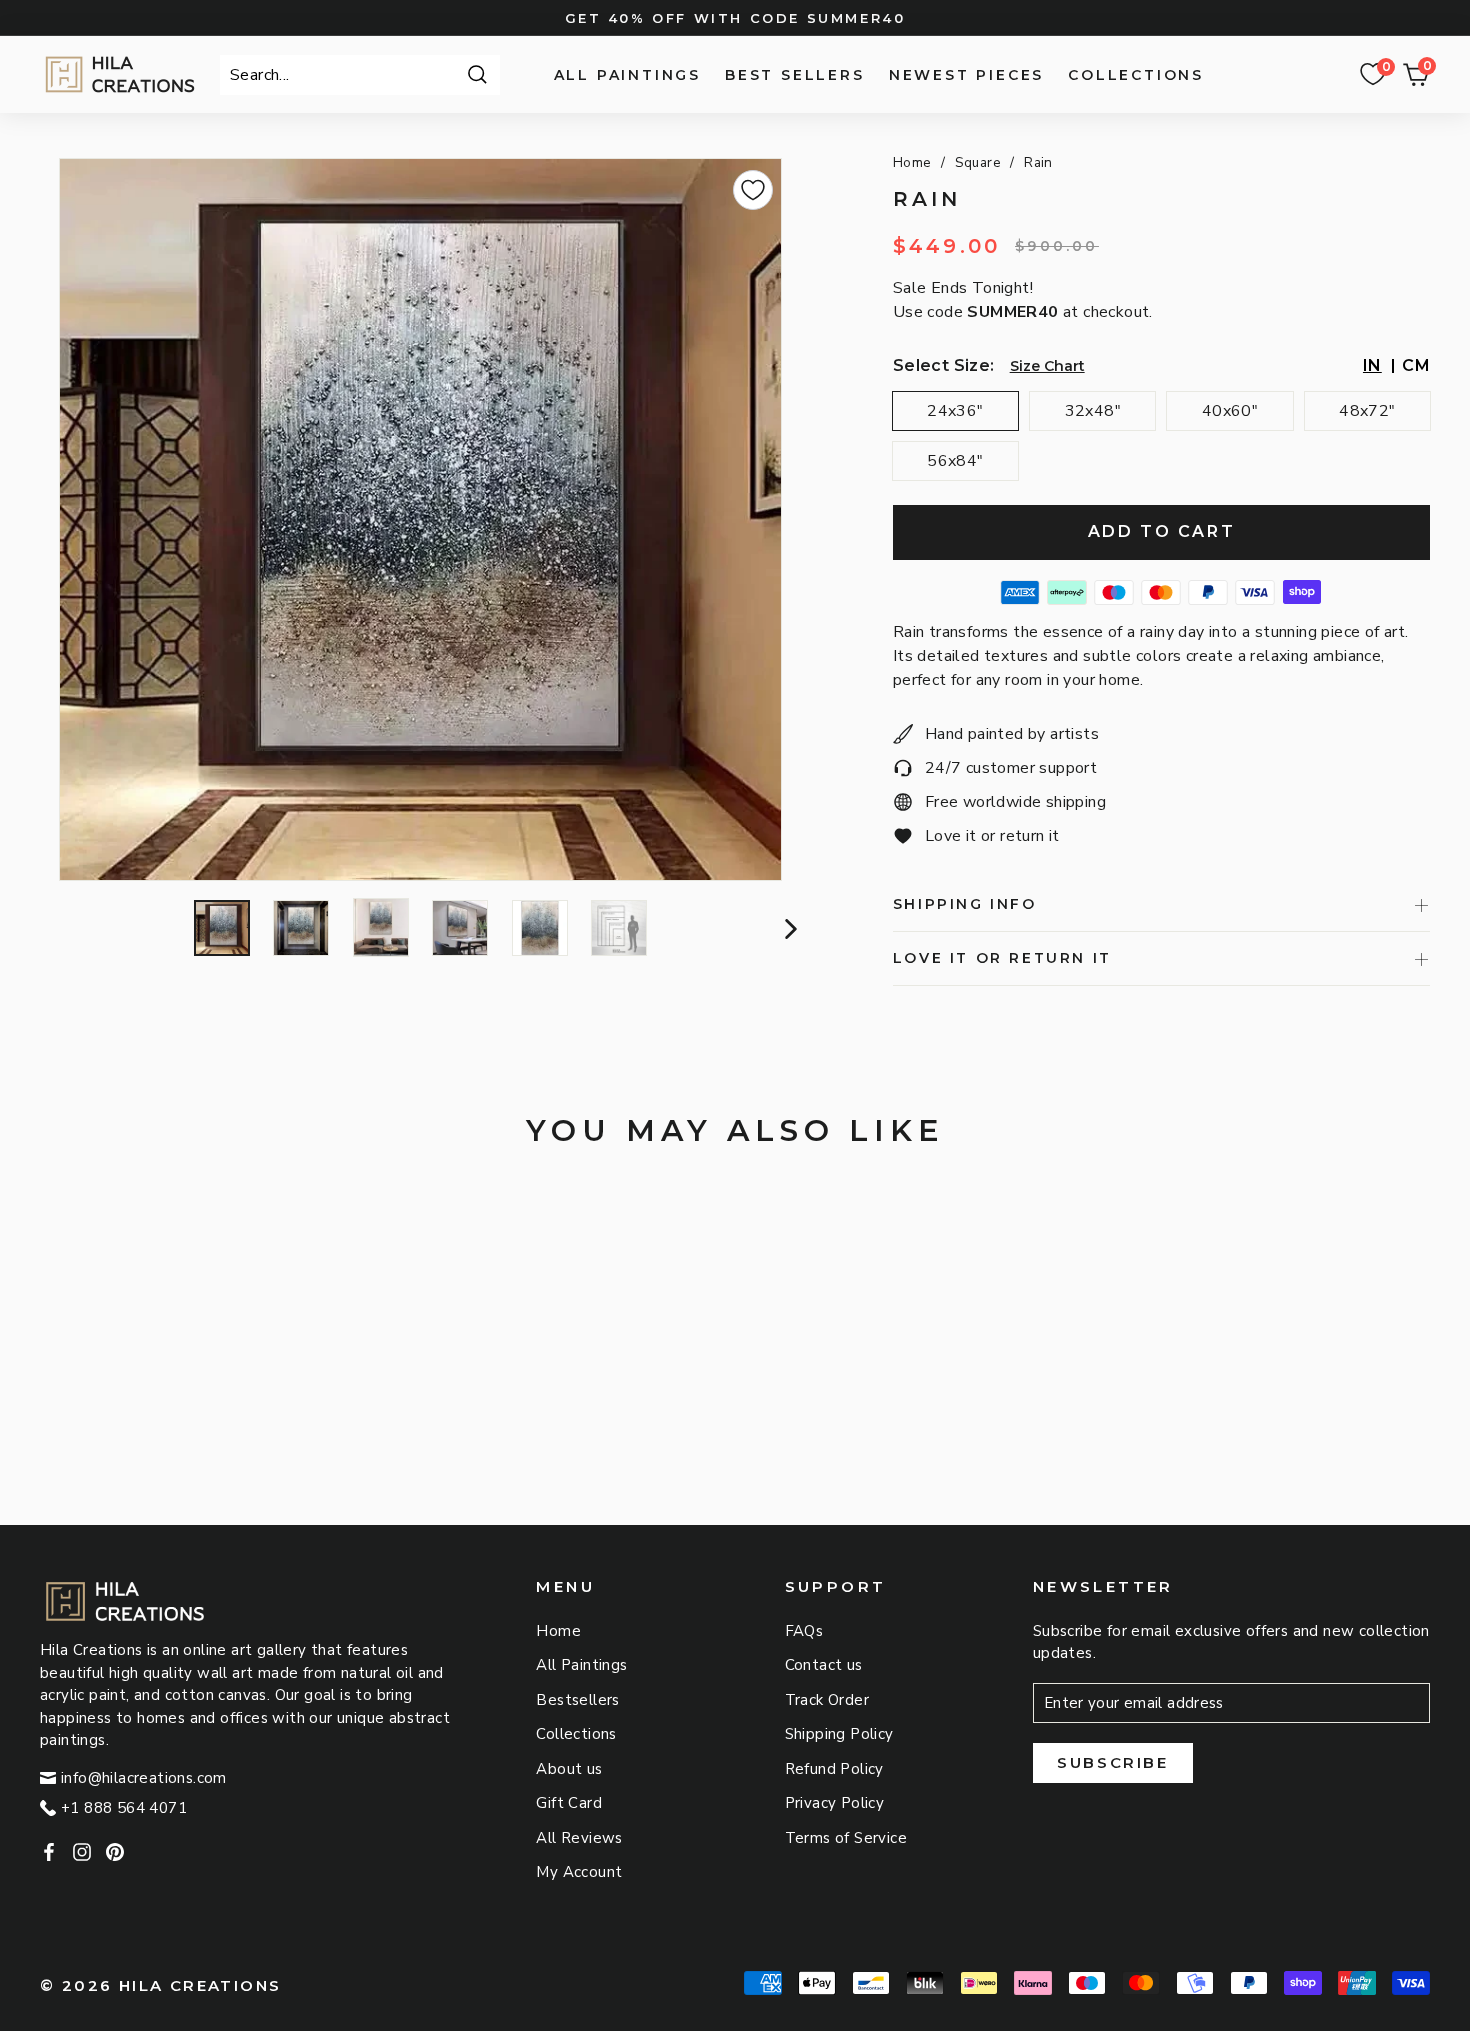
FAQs (804, 1631)
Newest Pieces (966, 75)
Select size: (944, 365)
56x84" (955, 461)
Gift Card (569, 1803)
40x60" (1230, 411)
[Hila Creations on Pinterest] (115, 1851)
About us (569, 1769)
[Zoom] (420, 519)
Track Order (827, 1700)
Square (978, 162)
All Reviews (579, 1838)
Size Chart (1047, 366)
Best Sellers (795, 75)
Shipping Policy (839, 1734)
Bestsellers (577, 1700)
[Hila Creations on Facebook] (49, 1851)
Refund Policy (834, 1769)
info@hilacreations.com (144, 1778)
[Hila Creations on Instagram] (82, 1851)
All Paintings (627, 75)
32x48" (1093, 411)
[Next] (788, 927)
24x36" (955, 411)
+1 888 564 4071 (124, 1808)
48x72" (1367, 411)
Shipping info (965, 904)
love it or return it (1002, 958)
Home (912, 162)
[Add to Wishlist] (753, 190)
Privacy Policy (835, 1803)
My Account (579, 1872)
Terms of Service (846, 1838)
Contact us (824, 1665)
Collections (1136, 75)
